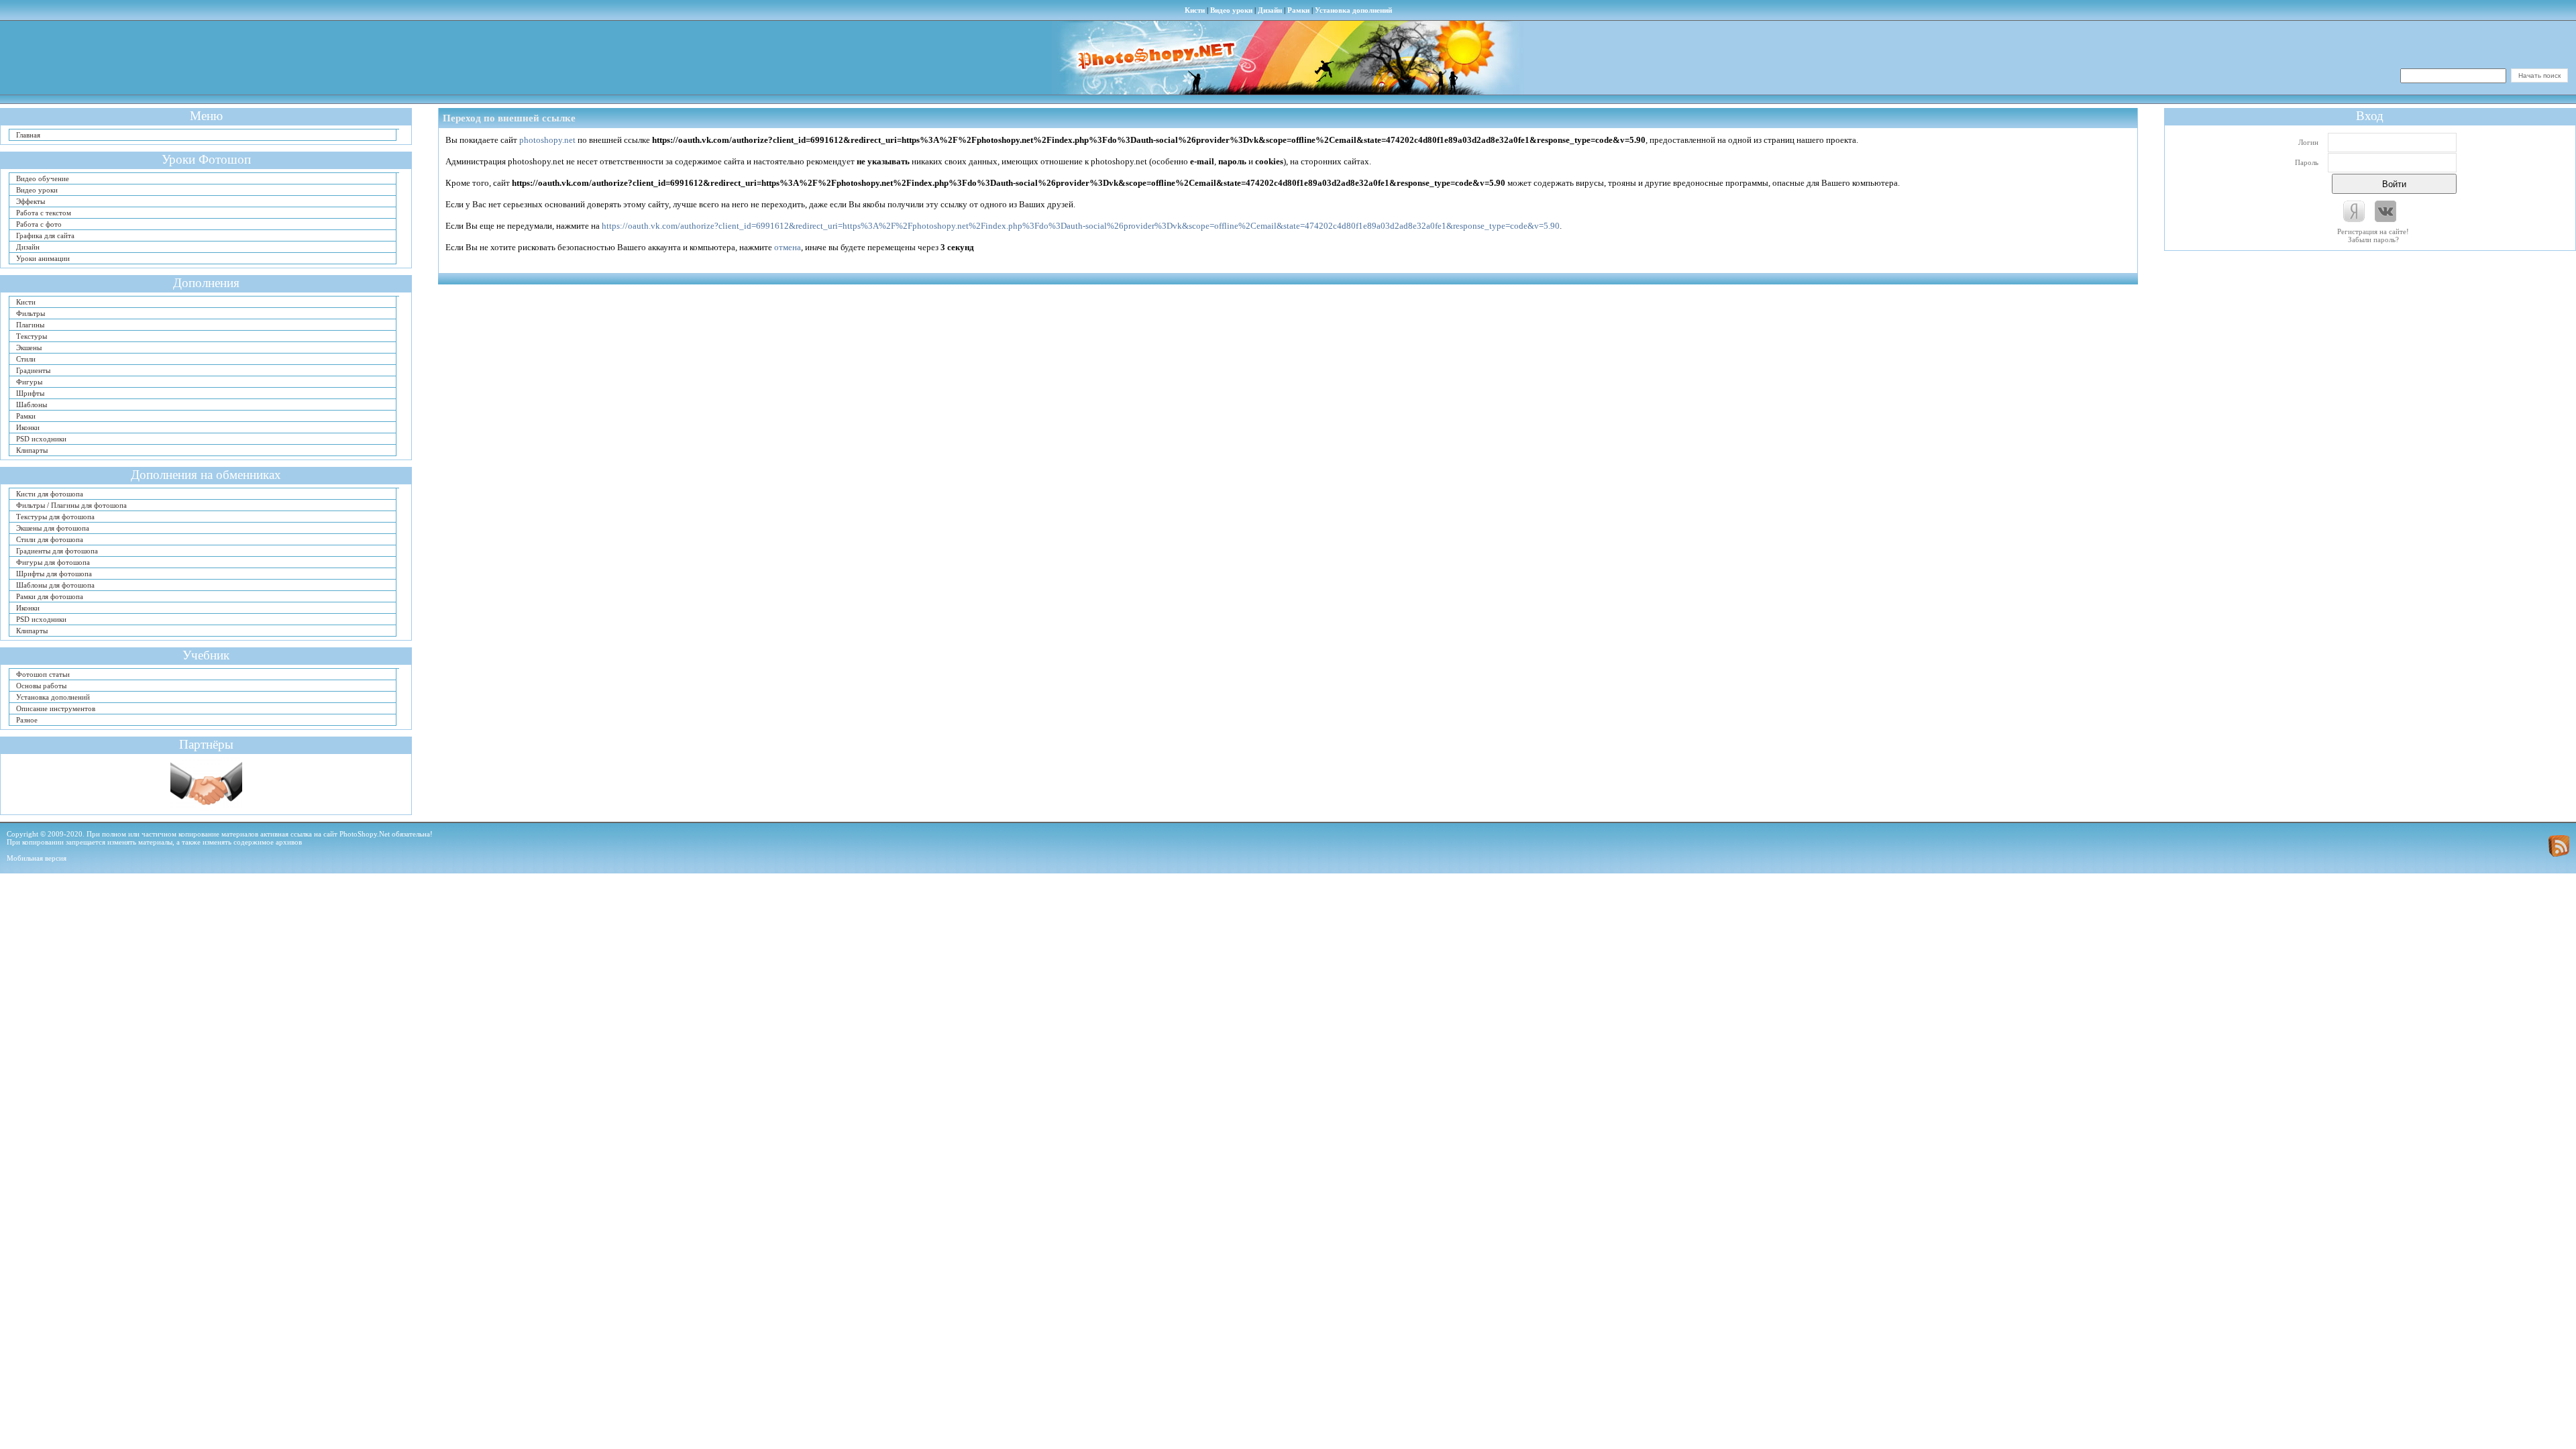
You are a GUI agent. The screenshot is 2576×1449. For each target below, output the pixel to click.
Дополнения (206, 283)
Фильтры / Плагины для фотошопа (71, 505)
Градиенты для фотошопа (57, 551)
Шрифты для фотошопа (54, 574)
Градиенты (33, 370)
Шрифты (30, 393)
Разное (27, 720)
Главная (28, 135)
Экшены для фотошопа (53, 528)
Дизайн (1270, 10)
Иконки (28, 427)
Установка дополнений (1353, 10)
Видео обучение (43, 178)
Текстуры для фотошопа (55, 517)
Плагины (30, 325)
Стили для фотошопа (50, 539)
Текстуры (32, 336)
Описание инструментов (56, 708)
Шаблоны (32, 405)
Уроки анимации (43, 258)
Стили (26, 359)
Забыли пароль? (2373, 239)
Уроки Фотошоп (206, 159)
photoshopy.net (547, 140)
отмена (788, 247)
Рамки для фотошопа (50, 596)
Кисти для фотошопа (50, 494)
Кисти (1195, 10)
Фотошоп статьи (43, 674)
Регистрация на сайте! (2373, 231)
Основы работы (41, 686)
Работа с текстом (44, 213)
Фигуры (29, 382)
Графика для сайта (45, 235)
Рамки (1298, 10)
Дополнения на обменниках (206, 475)
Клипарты (32, 450)
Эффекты (31, 201)
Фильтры (31, 313)
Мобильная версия (37, 858)
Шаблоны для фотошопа (55, 585)
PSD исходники (41, 439)
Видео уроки (1231, 10)
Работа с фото (39, 224)
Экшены (29, 347)
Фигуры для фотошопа (53, 562)
